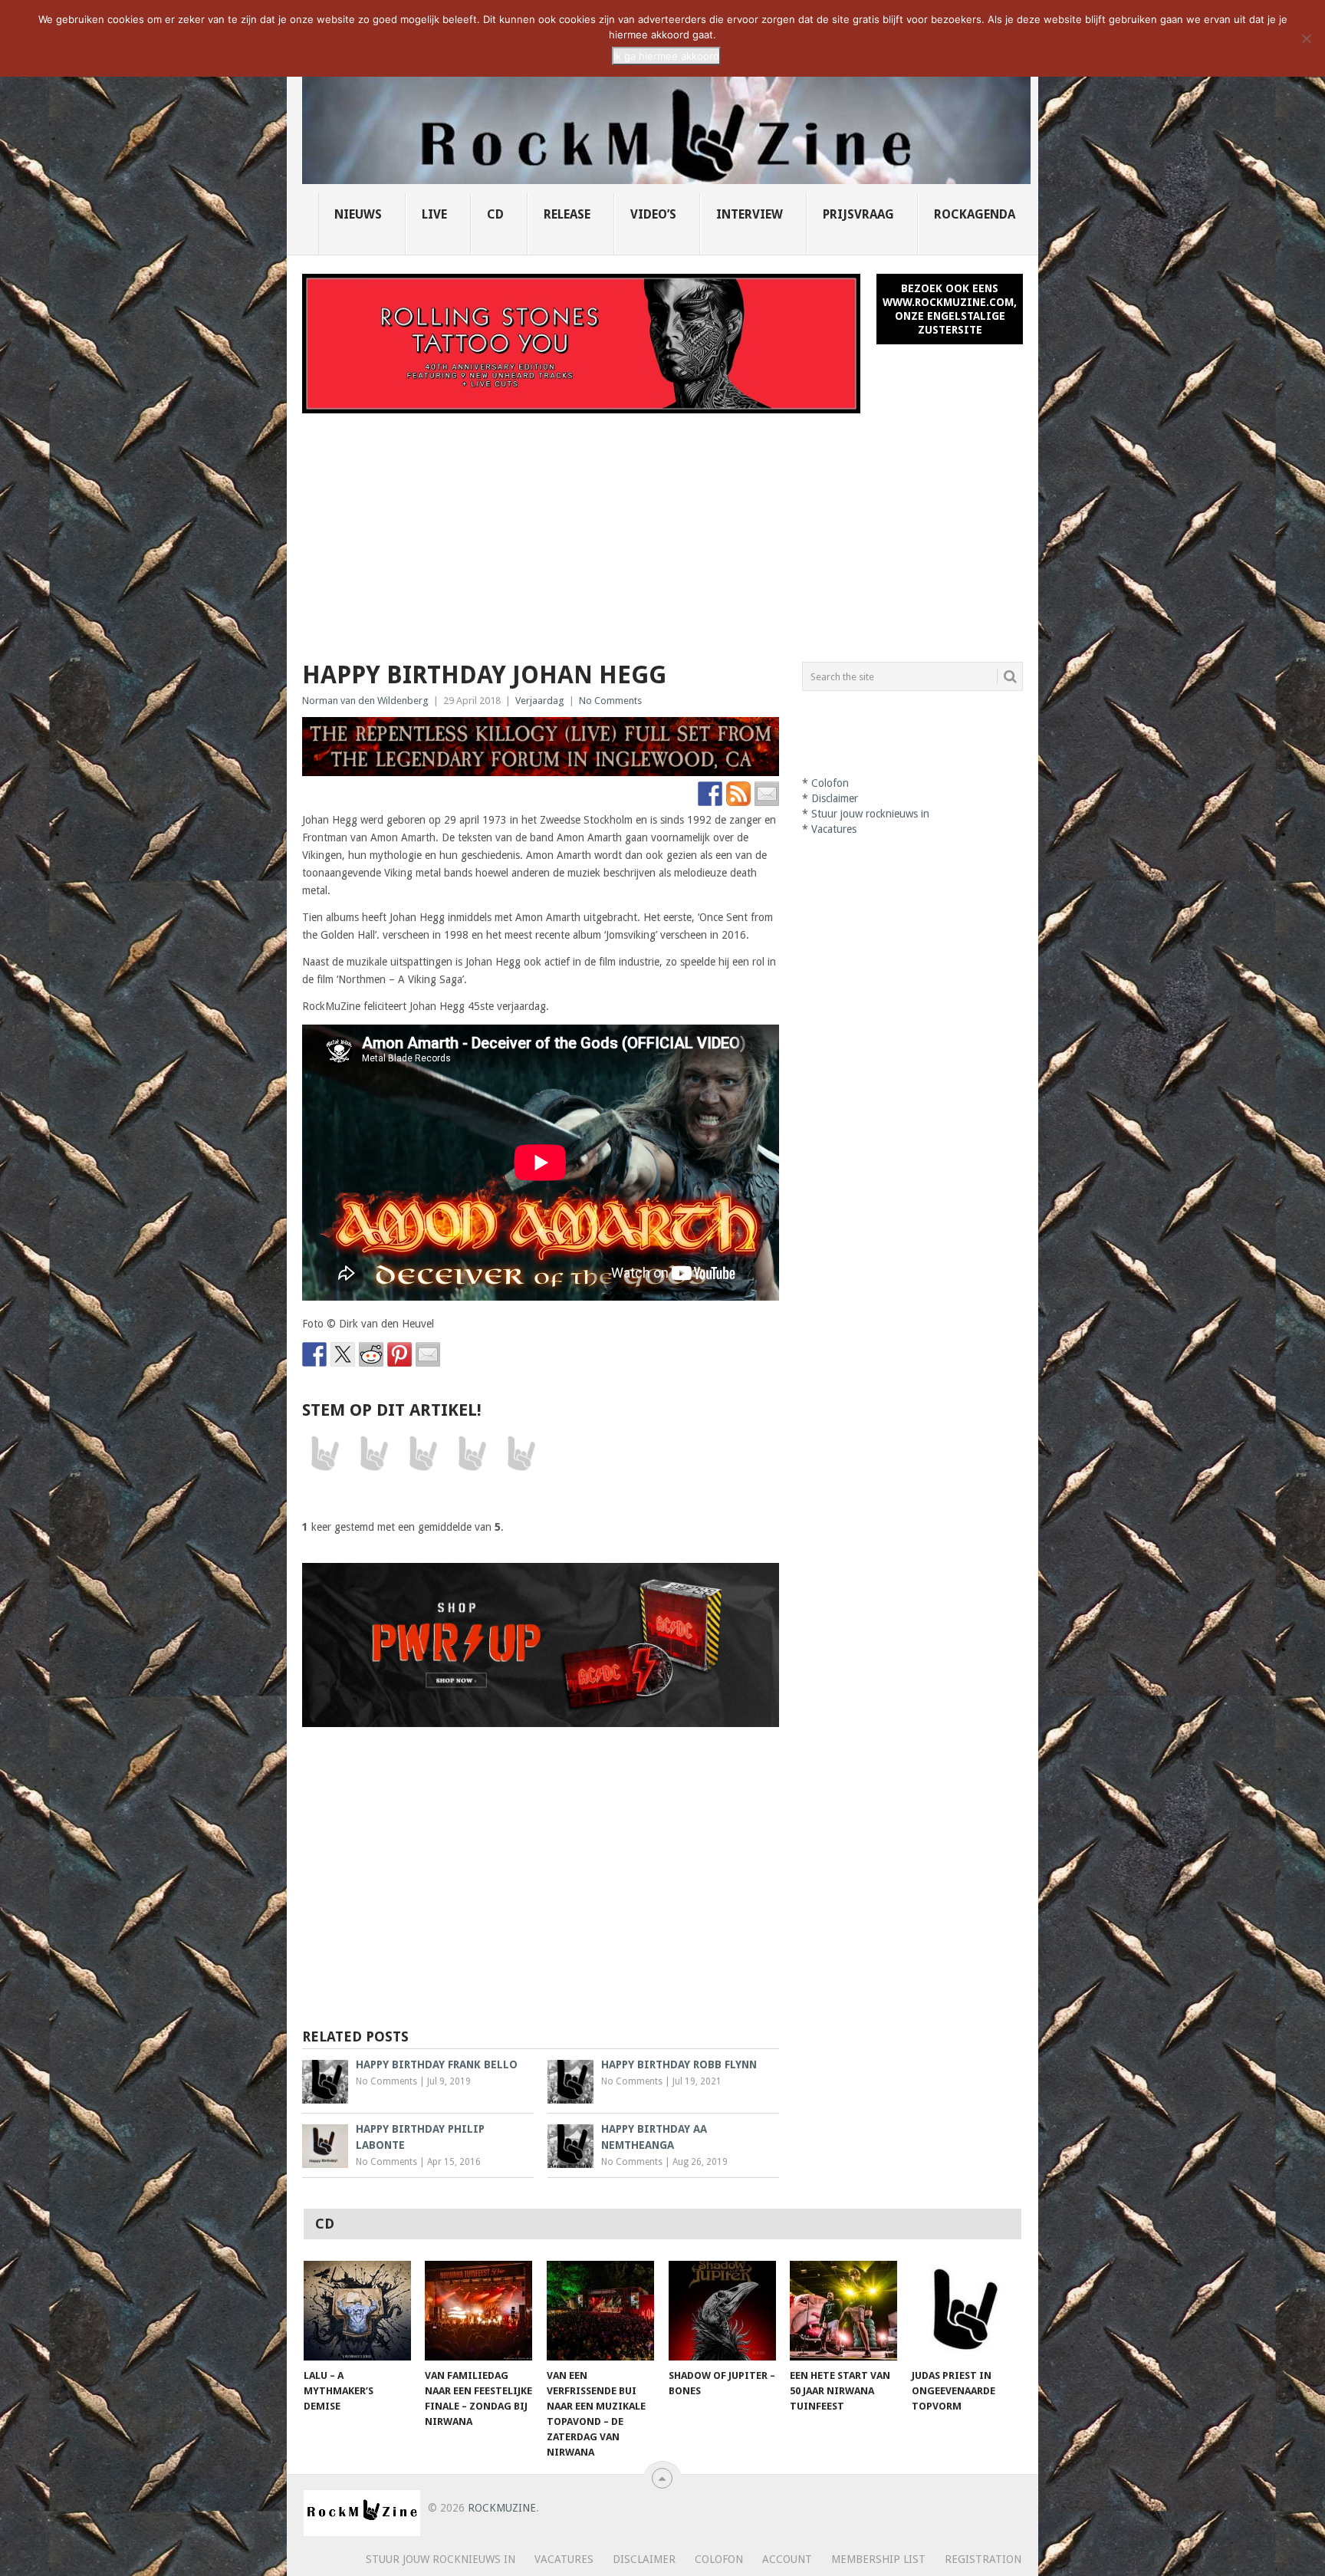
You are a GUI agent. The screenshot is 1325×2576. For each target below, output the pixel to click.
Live (434, 214)
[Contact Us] (767, 794)
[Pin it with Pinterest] (399, 1354)
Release (567, 214)
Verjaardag (540, 701)
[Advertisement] (662, 528)
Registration (983, 2559)
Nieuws (358, 214)
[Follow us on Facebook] (710, 794)
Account (787, 2559)
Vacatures (834, 829)
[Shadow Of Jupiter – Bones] (722, 2311)
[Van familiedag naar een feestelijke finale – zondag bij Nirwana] (478, 2311)
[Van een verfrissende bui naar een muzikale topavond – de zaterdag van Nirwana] (600, 2311)
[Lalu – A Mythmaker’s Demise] (357, 2311)
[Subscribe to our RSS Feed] (738, 794)
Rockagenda (975, 214)
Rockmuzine (502, 2508)
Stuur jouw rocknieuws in (870, 814)
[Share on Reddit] (371, 1354)
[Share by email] (428, 1354)
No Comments (610, 701)
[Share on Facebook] (314, 1354)
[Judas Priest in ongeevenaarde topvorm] (965, 2311)
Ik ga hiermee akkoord (666, 56)
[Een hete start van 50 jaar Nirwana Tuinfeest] (843, 2311)
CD (495, 214)
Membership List (878, 2559)
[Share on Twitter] (343, 1354)
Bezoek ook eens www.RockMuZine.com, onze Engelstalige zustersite (950, 309)
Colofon (830, 783)
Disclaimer (835, 798)
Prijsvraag (858, 214)
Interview (750, 214)
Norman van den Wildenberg (365, 701)
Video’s (653, 214)
